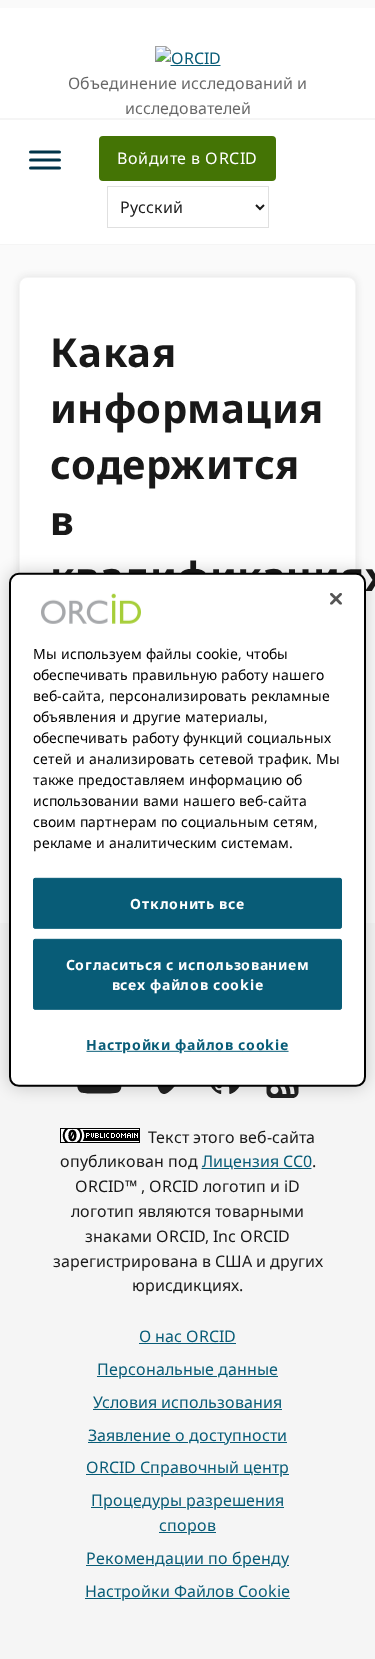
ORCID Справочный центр (187, 1467)
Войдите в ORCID (187, 158)
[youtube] (99, 1088)
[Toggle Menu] (45, 160)
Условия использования (187, 1402)
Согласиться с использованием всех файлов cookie (188, 974)
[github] (225, 1088)
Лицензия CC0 (257, 1161)
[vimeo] (165, 1088)
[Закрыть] (336, 598)
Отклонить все (187, 902)
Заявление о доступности (187, 1435)
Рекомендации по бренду (187, 1558)
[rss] (282, 1092)
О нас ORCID (187, 1336)
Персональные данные (187, 1369)
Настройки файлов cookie (187, 1591)
